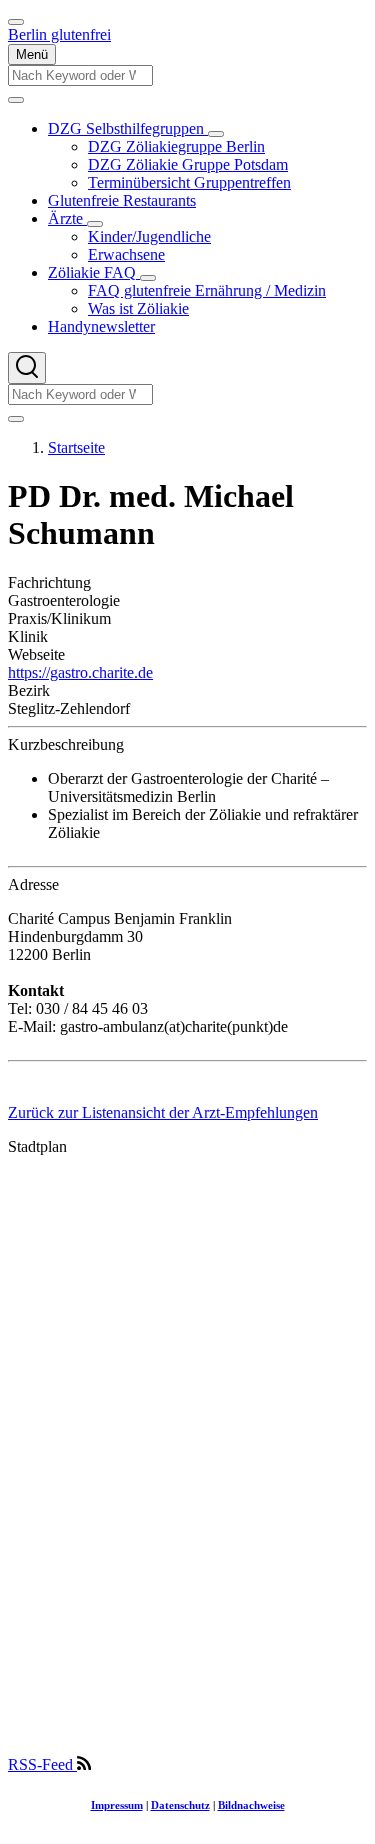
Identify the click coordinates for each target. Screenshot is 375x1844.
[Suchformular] (27, 368)
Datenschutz (180, 1805)
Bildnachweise (251, 1805)
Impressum (117, 1805)
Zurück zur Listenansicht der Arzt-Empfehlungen (163, 1112)
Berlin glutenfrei (59, 34)
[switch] (16, 22)
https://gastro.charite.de (80, 672)
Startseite (76, 447)
